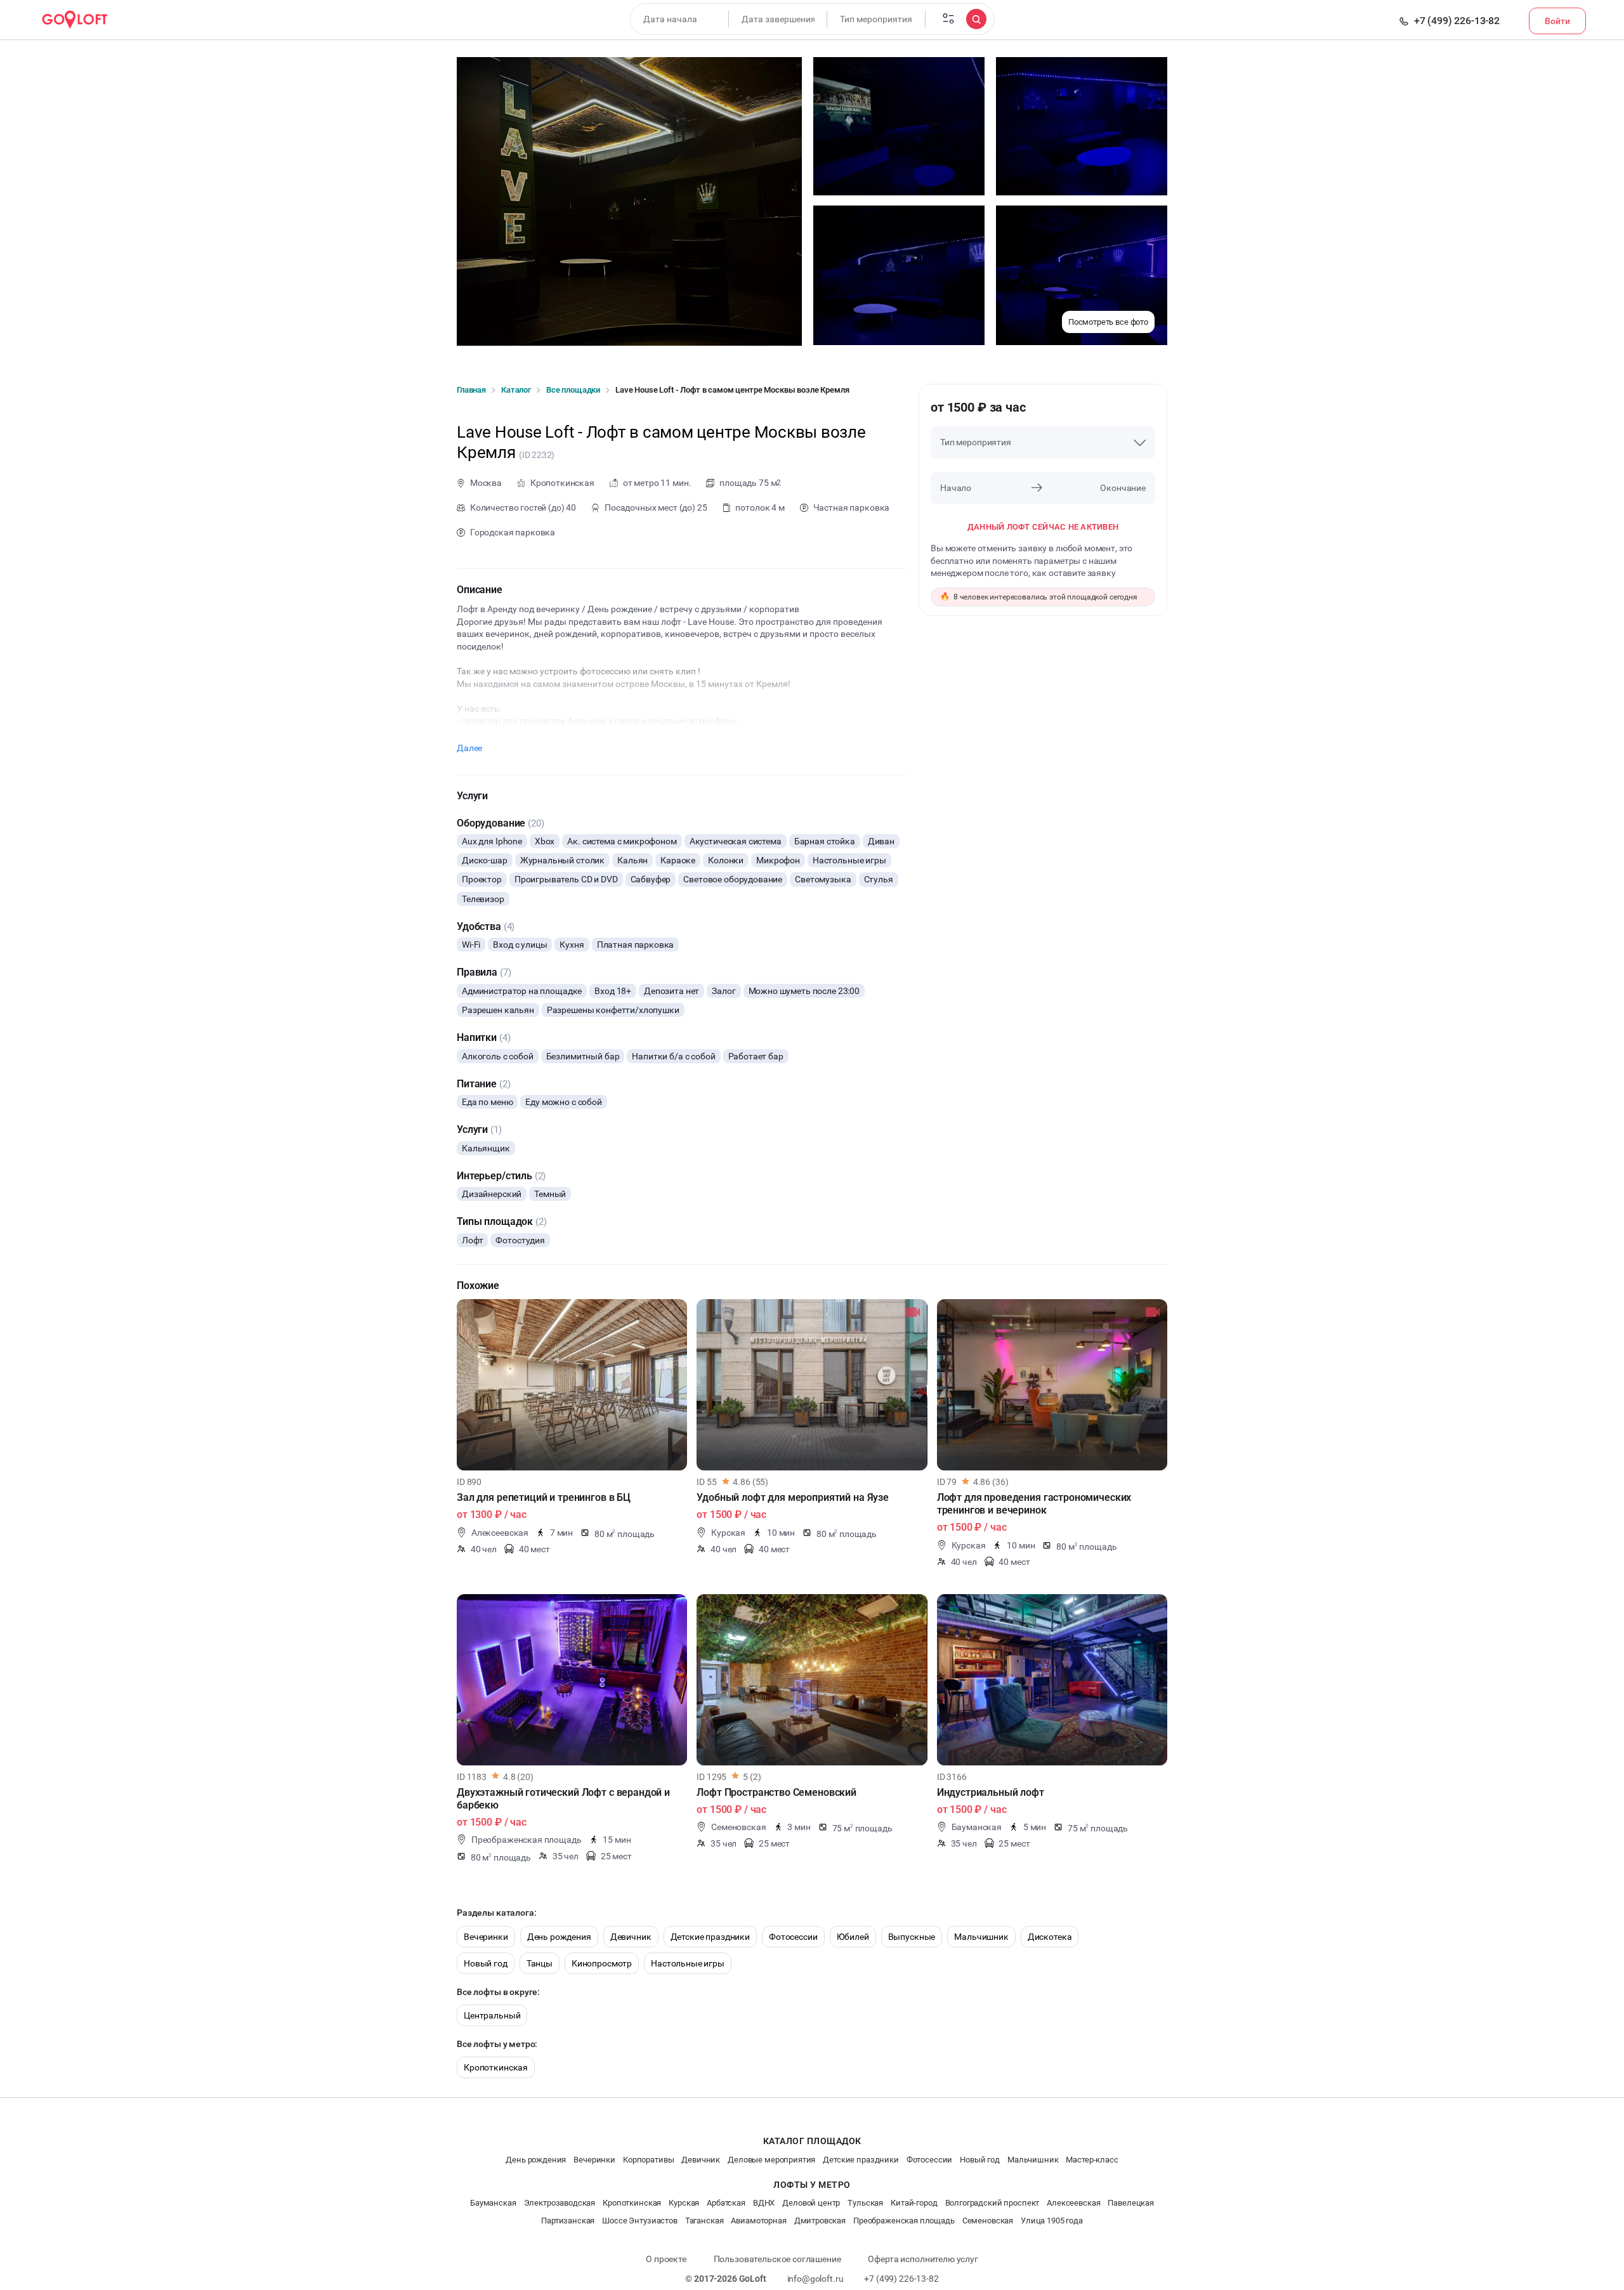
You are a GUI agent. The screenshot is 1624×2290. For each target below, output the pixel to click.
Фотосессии (793, 1937)
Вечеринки (486, 1937)
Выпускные (912, 1937)
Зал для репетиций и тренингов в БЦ (544, 1497)
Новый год (486, 1963)
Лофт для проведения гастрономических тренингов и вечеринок (1034, 1504)
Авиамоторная (758, 2221)
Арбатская (726, 2203)
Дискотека (1050, 1937)
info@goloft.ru (815, 2279)
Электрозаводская (560, 2203)
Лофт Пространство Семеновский (776, 1792)
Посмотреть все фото (1108, 322)
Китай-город (914, 2203)
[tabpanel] (572, 1385)
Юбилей (853, 1937)
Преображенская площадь (904, 2221)
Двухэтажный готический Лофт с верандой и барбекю (563, 1799)
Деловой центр (811, 2203)
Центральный (492, 2015)
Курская (684, 2203)
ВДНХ (764, 2203)
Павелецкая (1131, 2203)
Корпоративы (648, 2160)
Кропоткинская (496, 2067)
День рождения (559, 1937)
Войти (1557, 21)
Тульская (865, 2203)
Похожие (478, 1286)
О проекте (666, 2259)
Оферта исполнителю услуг (923, 2259)
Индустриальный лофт (991, 1792)
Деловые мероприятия (771, 2160)
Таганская (704, 2221)
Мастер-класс (1092, 2160)
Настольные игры (688, 1963)
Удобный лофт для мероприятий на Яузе (793, 1497)
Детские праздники (710, 1937)
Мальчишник (981, 1937)
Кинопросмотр (602, 1963)
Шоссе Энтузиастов (639, 2221)
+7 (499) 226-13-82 (1457, 21)
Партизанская (568, 2221)
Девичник (631, 1937)
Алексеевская (1073, 2203)
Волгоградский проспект (992, 2203)
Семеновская (988, 2221)
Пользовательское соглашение (777, 2259)
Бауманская (493, 2203)
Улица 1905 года (1052, 2221)
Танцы (540, 1963)
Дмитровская (820, 2221)
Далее (469, 748)
